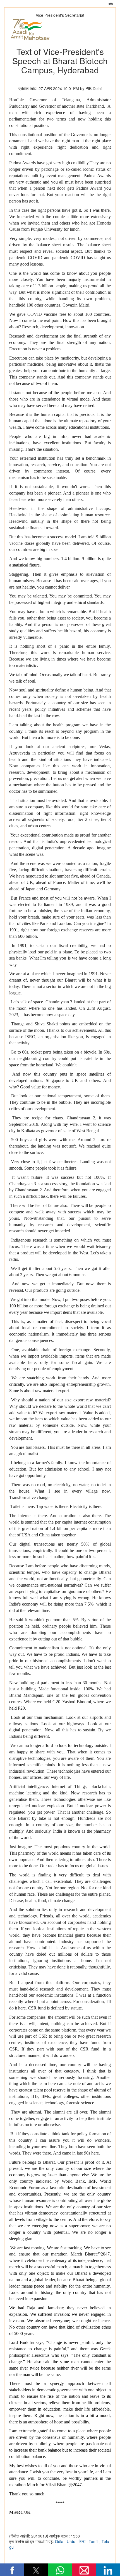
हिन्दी (83, 2541)
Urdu (72, 2541)
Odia (60, 2541)
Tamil (94, 2541)
